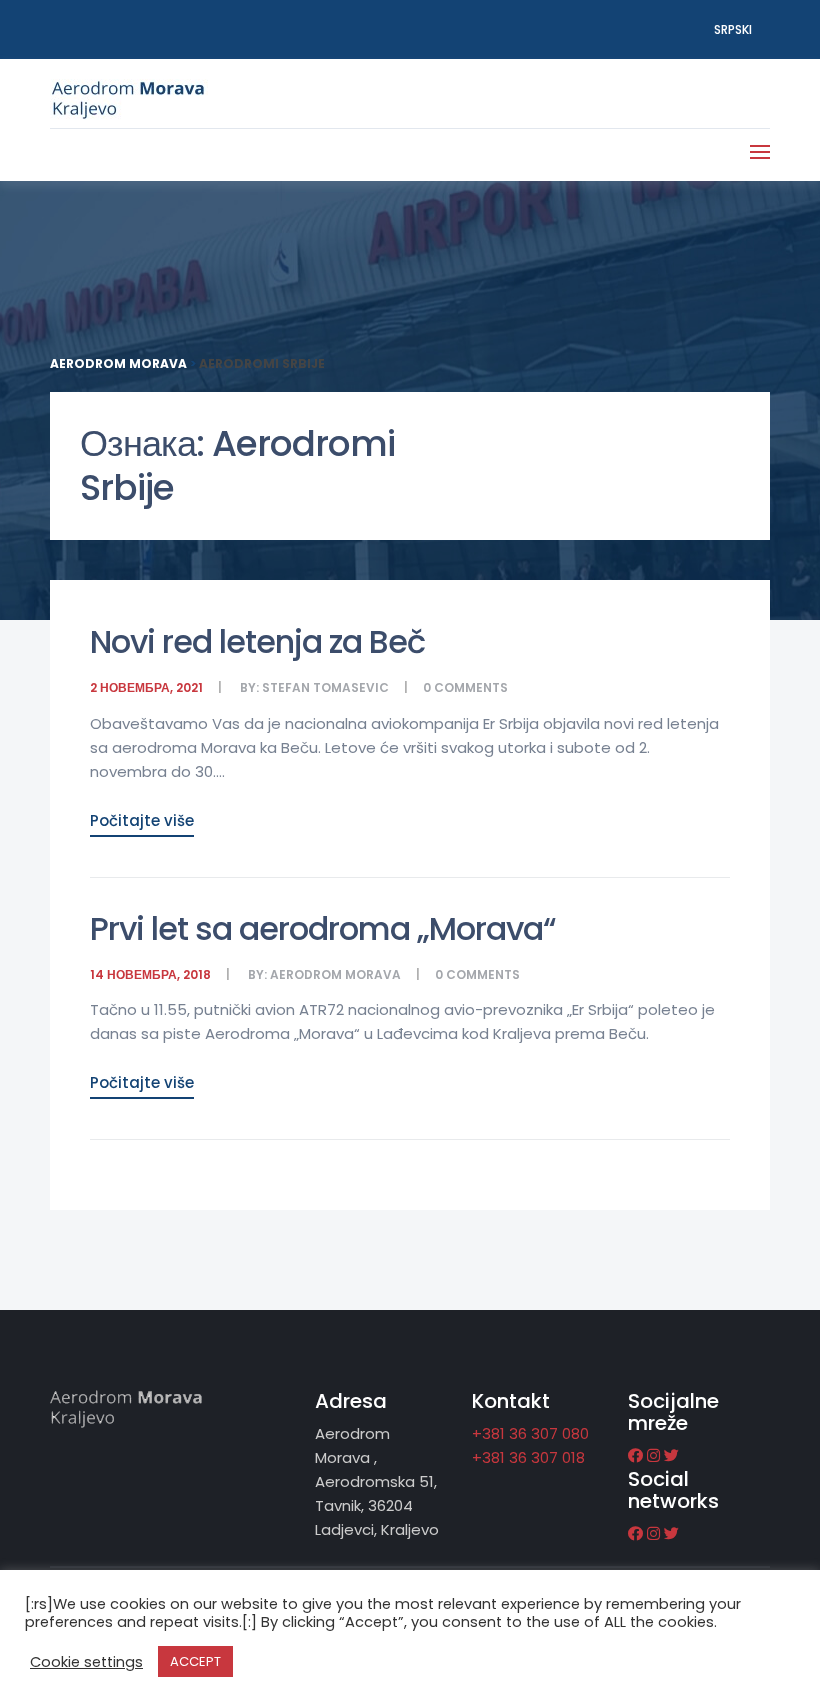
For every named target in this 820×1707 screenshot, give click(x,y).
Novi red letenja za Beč (257, 641)
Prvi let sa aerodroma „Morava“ (323, 928)
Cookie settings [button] (86, 1662)
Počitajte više (142, 820)
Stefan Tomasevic (325, 687)
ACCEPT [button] (195, 1661)
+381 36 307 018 (528, 1457)
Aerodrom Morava (335, 974)
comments (471, 687)
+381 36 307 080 (530, 1433)
